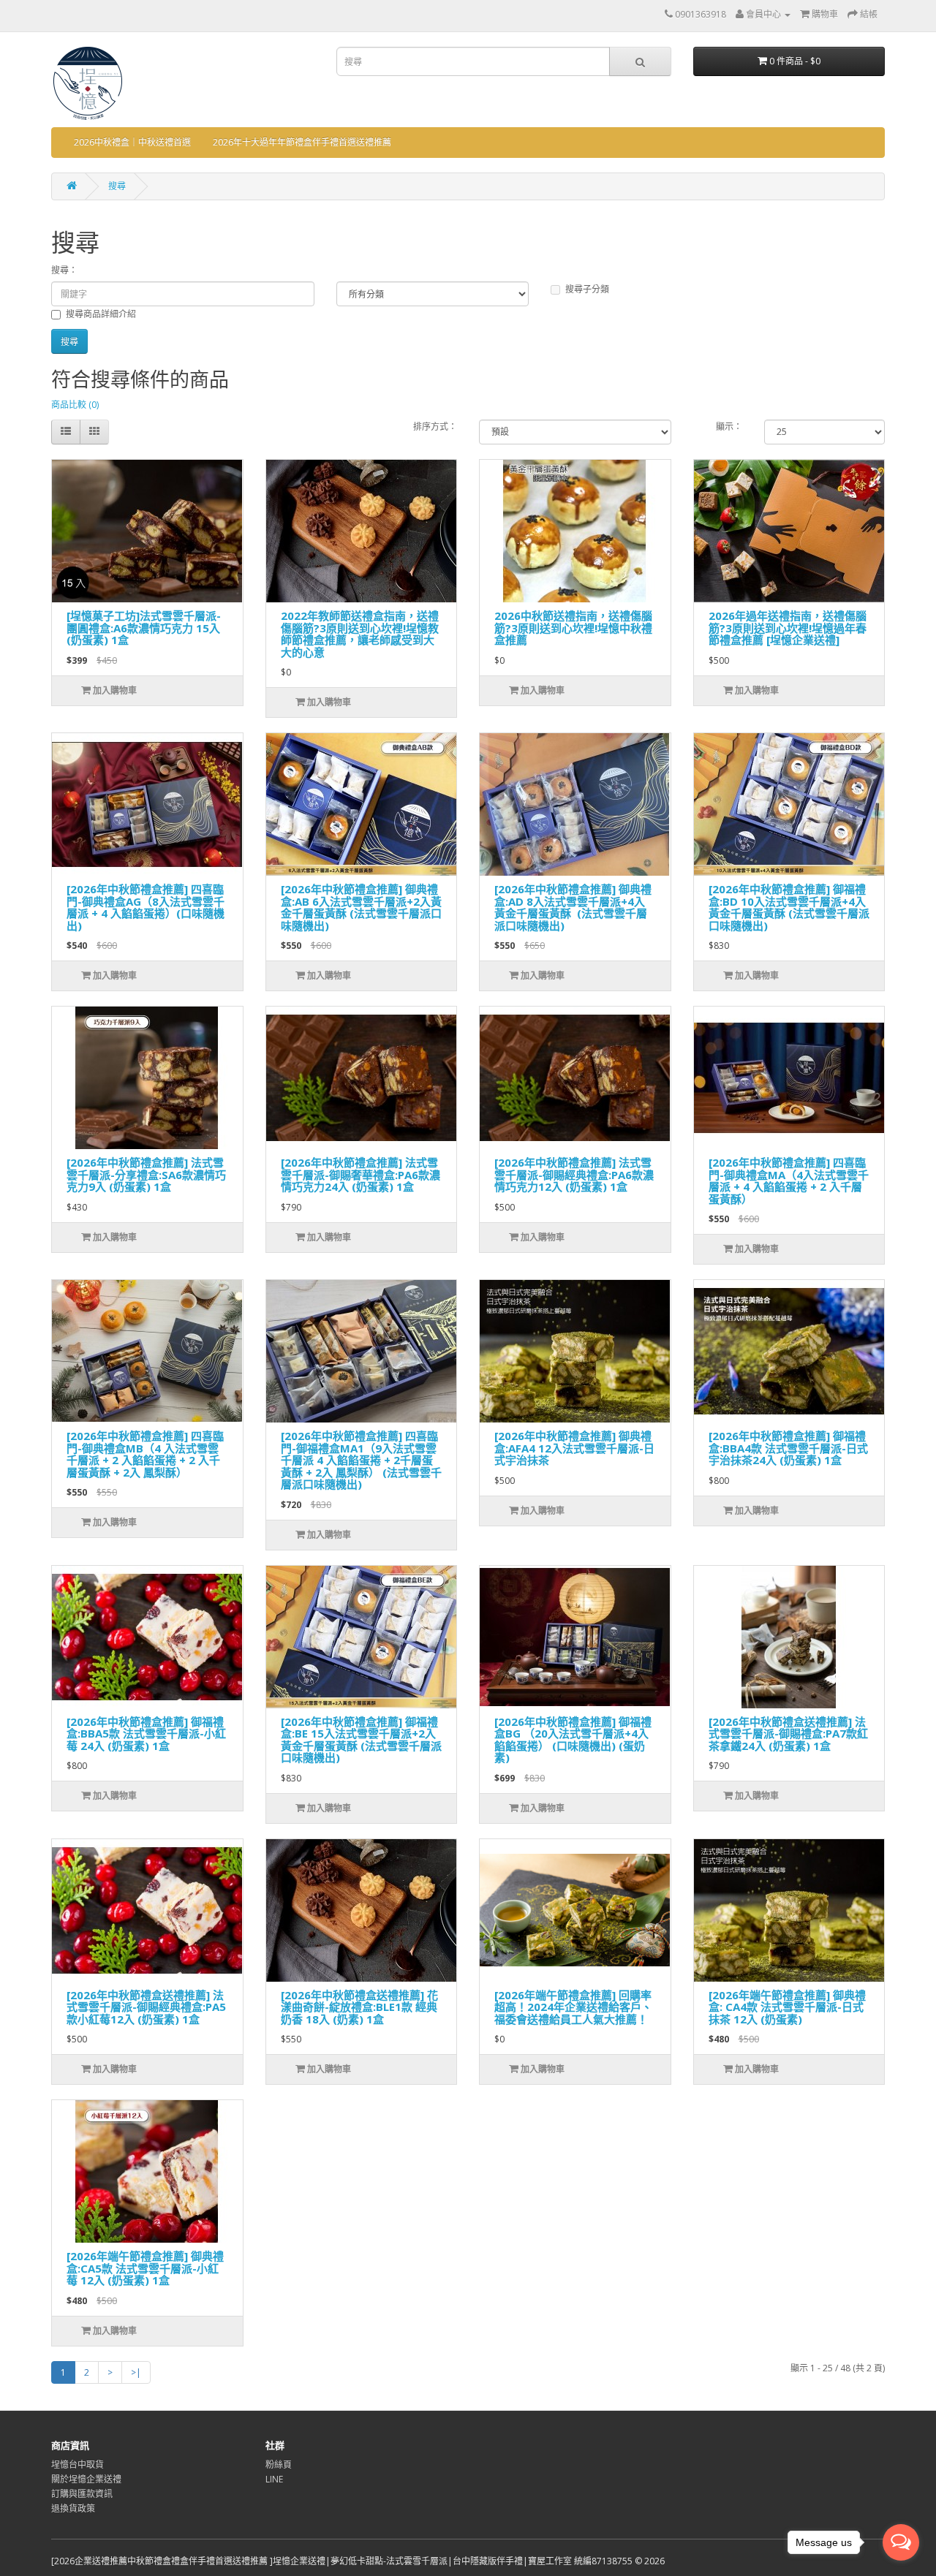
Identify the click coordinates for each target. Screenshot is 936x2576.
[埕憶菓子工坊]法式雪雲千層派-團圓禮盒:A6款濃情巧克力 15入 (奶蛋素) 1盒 (144, 628)
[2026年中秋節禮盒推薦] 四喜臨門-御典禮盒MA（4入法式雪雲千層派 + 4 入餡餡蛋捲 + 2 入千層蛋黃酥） (789, 1181)
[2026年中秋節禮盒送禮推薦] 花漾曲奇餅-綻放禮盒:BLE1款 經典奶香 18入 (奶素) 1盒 (359, 2007)
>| (136, 2372)
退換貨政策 (73, 2508)
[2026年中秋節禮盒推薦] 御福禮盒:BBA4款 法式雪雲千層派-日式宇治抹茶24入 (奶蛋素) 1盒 (788, 1448)
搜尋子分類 (587, 289)
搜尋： (64, 270)
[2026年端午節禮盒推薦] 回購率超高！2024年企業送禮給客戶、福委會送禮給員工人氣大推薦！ (573, 2007)
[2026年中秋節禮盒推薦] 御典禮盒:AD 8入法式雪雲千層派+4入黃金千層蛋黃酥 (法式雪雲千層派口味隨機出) (573, 907)
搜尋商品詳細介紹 (101, 314)
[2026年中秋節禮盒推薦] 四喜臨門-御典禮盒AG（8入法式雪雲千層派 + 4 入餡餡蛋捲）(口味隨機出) (146, 907)
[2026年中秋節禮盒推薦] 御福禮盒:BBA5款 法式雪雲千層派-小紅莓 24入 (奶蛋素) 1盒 (146, 1734)
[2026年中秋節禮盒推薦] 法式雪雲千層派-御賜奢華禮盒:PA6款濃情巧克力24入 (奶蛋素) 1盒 (361, 1174)
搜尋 (117, 186)
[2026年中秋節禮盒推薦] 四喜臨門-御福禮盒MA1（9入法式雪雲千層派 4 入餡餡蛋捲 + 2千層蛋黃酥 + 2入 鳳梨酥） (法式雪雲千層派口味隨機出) (361, 1460)
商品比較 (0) (75, 405)
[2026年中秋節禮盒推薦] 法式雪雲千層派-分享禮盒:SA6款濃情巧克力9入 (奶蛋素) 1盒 (146, 1174)
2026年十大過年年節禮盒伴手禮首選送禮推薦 (302, 142)
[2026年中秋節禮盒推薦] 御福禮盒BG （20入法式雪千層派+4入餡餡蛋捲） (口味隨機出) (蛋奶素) (573, 1740)
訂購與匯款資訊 (82, 2494)
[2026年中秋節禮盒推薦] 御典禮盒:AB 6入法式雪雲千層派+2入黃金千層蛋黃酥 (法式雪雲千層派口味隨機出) (361, 907)
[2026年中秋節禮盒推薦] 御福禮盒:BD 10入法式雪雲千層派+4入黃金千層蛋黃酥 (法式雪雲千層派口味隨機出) (789, 907)
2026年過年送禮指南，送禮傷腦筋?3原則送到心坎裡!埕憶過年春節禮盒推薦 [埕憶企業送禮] (788, 628)
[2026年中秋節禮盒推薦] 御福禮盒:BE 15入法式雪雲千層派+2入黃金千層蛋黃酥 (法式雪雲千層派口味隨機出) (361, 1740)
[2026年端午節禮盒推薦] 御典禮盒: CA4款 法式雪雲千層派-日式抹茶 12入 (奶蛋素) (787, 2007)
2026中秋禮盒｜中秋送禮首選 (132, 142)
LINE (274, 2479)
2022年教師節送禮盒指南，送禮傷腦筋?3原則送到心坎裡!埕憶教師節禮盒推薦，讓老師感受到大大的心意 (360, 634)
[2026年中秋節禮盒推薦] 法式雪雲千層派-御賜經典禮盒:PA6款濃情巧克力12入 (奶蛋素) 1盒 (574, 1174)
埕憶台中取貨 (78, 2465)
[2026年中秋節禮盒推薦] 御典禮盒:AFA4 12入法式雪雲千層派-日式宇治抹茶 (574, 1448)
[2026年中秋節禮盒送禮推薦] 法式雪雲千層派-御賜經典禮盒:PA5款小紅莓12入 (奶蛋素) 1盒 (146, 2007)
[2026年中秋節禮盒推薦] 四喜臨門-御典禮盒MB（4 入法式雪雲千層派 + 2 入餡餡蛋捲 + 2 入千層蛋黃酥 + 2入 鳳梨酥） (145, 1454)
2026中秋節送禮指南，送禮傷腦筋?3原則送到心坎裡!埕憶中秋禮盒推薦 (573, 628)
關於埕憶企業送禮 (86, 2479)
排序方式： (435, 427)
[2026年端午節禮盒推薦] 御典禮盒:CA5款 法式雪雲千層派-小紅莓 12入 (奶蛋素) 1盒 (145, 2268)
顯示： (729, 427)
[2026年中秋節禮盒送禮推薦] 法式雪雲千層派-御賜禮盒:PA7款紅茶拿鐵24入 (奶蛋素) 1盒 (788, 1734)
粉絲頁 (279, 2465)
